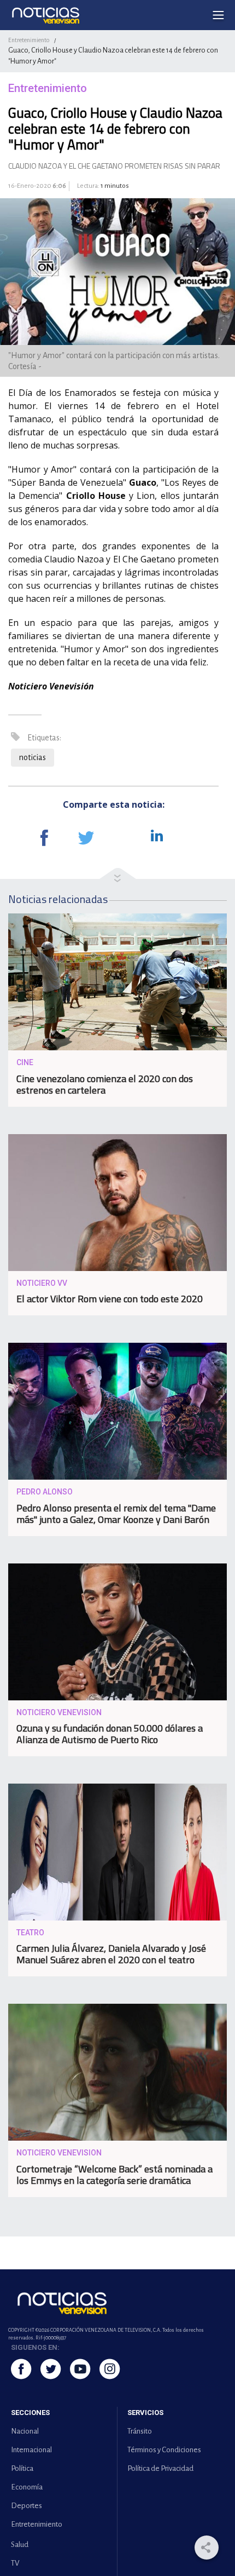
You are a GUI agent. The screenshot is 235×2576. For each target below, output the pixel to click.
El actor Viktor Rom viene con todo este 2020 (110, 1299)
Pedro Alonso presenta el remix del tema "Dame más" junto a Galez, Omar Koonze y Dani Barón (116, 1514)
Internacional (31, 2450)
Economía (27, 2487)
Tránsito (140, 2431)
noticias (33, 757)
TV (15, 2563)
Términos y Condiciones (164, 2450)
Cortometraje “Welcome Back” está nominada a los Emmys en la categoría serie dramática (114, 2175)
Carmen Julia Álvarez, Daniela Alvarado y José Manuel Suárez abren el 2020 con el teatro (111, 1954)
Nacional (25, 2431)
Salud (20, 2545)
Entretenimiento (29, 40)
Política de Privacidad (160, 2468)
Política (22, 2468)
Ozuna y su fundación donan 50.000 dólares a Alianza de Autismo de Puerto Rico (110, 1734)
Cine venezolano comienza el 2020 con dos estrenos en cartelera (105, 1084)
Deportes (27, 2506)
